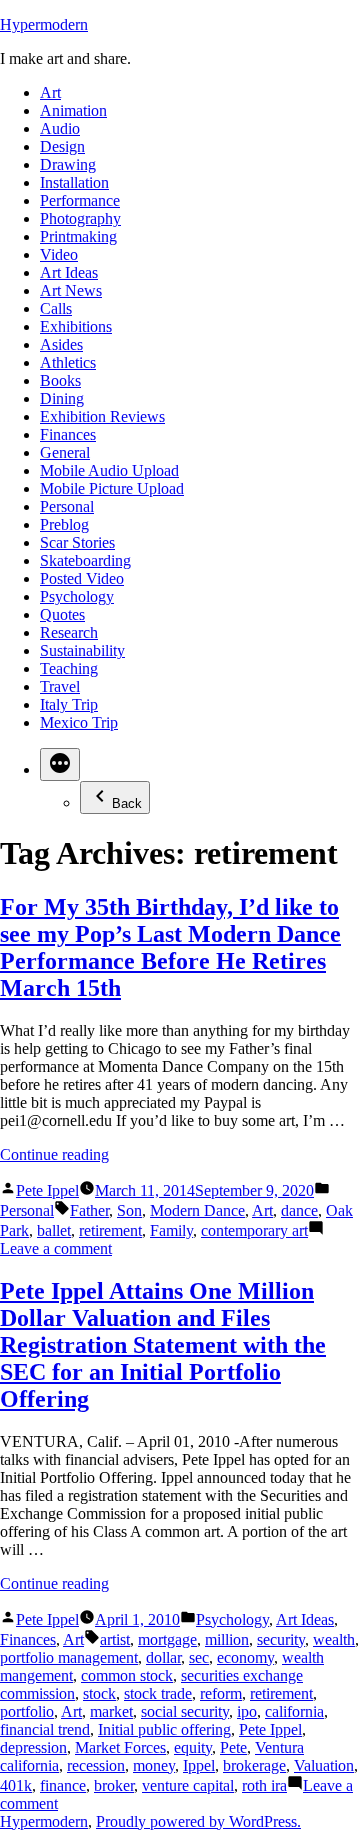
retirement (110, 1230)
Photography (80, 218)
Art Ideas (69, 272)
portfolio (27, 1711)
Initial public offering (164, 1729)
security (281, 1639)
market (111, 1711)
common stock (127, 1675)
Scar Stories (77, 542)
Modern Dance (197, 1210)
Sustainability (82, 650)
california (294, 1711)
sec (199, 1657)
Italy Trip (69, 704)
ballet (54, 1230)
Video (59, 254)
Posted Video (82, 578)
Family (171, 1230)
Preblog (64, 524)
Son (129, 1210)
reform (221, 1693)
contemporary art (254, 1230)
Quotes (62, 614)
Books (60, 380)
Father (89, 1210)
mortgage (167, 1639)
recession (96, 1765)
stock (99, 1693)
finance (63, 1785)
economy (245, 1657)
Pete (233, 1747)
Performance (80, 200)
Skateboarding (85, 560)
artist (115, 1639)
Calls (56, 308)
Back (127, 803)
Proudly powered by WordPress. (198, 1821)
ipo (247, 1711)
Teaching (69, 668)
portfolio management (69, 1657)
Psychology (77, 596)
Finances (68, 434)
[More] (60, 764)
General (65, 452)
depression (33, 1747)
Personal (67, 506)
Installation (74, 182)
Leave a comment (56, 1248)
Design (62, 146)
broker (114, 1785)
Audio (60, 128)
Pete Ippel (47, 1190)
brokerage (254, 1765)
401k (16, 1785)
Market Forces (120, 1747)
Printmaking (78, 236)
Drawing (68, 164)
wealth (334, 1639)
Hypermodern (44, 24)
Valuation (324, 1765)
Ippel (199, 1765)
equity (193, 1747)
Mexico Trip (79, 722)
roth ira (264, 1785)
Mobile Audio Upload (109, 470)
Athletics (68, 362)
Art (50, 92)
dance (299, 1210)
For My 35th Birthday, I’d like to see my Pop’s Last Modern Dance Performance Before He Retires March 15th (170, 947)
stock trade (158, 1693)
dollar (163, 1657)
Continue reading (54, 1154)
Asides (61, 344)
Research (69, 632)
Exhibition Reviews (102, 416)
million (227, 1639)
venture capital (188, 1785)
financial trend (45, 1729)
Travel (60, 686)
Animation (73, 110)
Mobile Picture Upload (112, 488)
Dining (62, 398)
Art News (71, 290)
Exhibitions (76, 326)
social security (185, 1711)
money (154, 1765)
